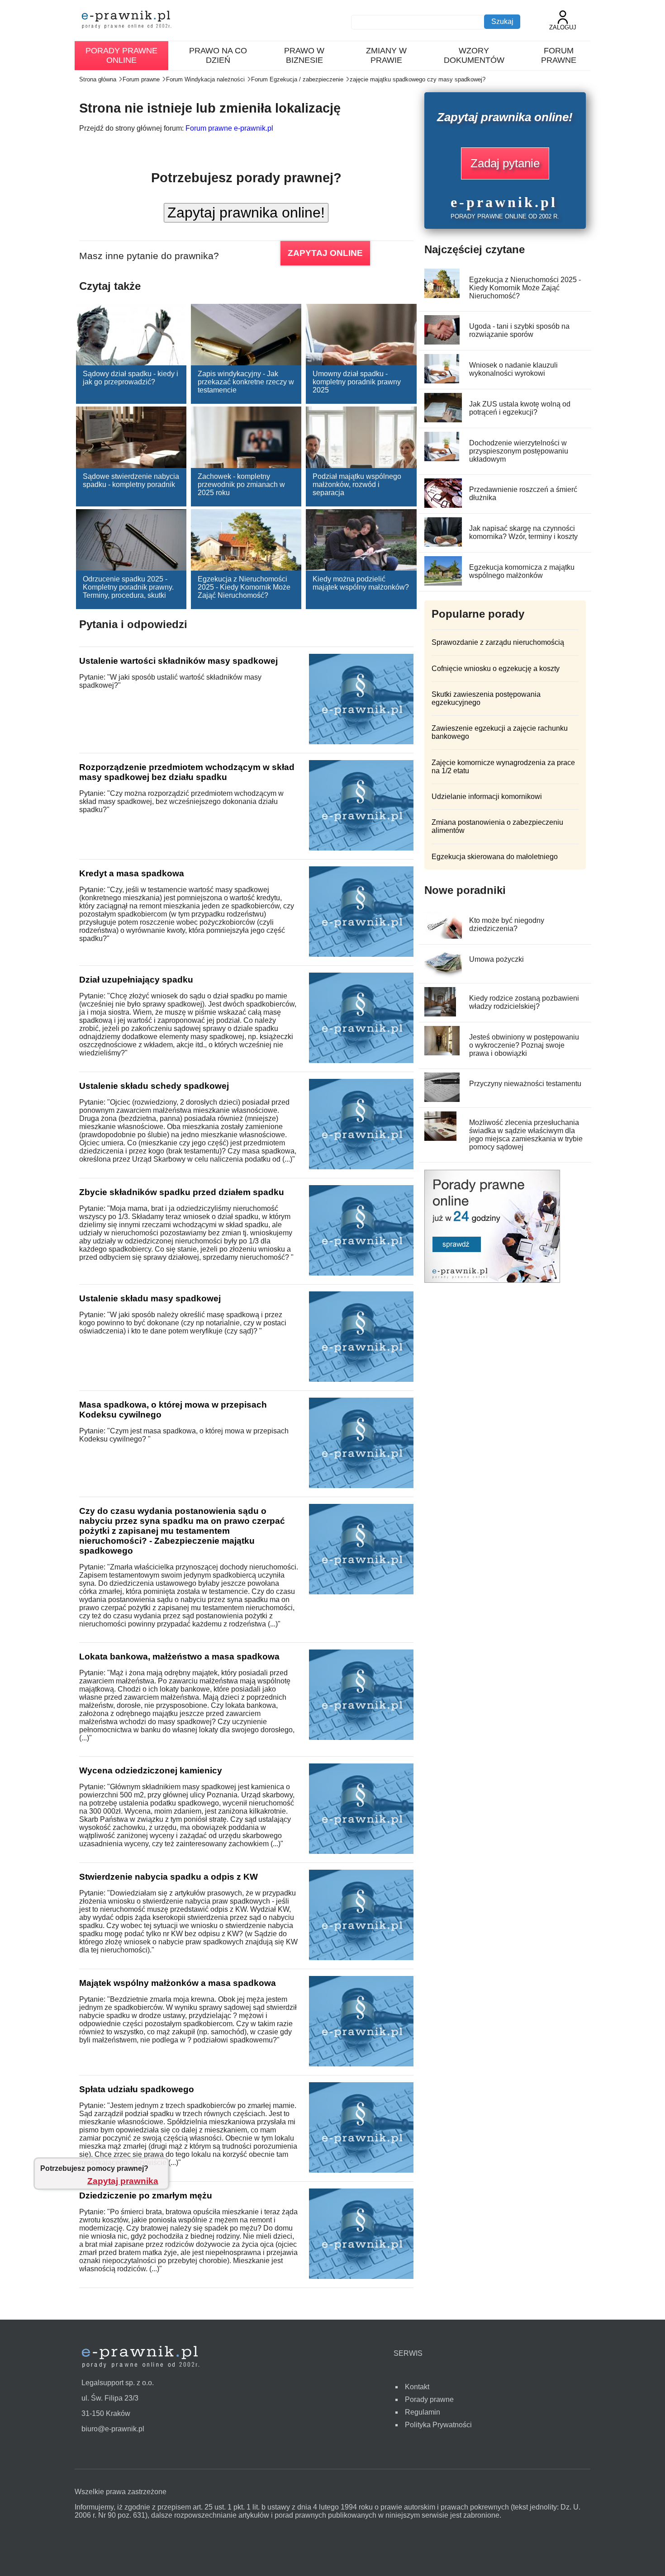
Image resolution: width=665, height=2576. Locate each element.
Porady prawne (429, 2399)
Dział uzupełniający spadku (136, 980)
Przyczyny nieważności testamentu (525, 1084)
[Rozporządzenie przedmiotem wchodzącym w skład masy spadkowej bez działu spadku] (361, 848)
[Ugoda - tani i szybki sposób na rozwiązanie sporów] (442, 342)
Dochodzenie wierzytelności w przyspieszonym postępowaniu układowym (519, 451)
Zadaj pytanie (505, 163)
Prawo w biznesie (304, 55)
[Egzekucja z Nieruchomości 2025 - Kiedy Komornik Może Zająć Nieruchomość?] (442, 295)
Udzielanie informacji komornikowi (487, 796)
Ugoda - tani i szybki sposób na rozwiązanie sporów (519, 330)
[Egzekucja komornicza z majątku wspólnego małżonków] (444, 583)
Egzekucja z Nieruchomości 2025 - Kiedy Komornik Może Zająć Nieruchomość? (244, 587)
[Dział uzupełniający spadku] (361, 1061)
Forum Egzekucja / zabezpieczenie (297, 79)
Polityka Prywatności (438, 2425)
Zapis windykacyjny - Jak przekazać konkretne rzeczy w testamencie (246, 382)
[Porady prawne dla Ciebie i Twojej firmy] (492, 1280)
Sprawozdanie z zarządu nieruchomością (498, 642)
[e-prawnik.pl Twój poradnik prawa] (127, 21)
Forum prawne (559, 55)
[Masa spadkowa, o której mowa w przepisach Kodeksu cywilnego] (361, 1486)
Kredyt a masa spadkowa (132, 873)
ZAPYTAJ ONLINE (325, 253)
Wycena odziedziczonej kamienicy (151, 1770)
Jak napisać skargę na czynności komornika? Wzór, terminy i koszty (523, 532)
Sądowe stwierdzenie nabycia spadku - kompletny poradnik (131, 480)
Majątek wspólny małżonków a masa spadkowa (178, 1983)
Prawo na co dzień (218, 55)
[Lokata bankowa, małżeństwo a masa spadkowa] (361, 1737)
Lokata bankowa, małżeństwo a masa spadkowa (179, 1657)
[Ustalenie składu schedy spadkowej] (361, 1167)
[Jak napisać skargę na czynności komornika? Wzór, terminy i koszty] (446, 544)
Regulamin (423, 2412)
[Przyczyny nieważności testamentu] (442, 1099)
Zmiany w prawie (386, 55)
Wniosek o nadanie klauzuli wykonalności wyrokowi (513, 369)
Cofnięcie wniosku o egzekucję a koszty (496, 669)
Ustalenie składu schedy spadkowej (154, 1086)
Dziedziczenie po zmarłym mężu (146, 2196)
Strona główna (98, 79)
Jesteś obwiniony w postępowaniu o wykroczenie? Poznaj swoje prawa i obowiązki (524, 1045)
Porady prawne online (121, 55)
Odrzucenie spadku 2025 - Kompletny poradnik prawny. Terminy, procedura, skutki (128, 587)
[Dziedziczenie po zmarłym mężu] (361, 2276)
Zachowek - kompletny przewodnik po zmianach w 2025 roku (241, 484)
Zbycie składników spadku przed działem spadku (182, 1192)
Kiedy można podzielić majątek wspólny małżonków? (361, 583)
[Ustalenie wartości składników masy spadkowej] (361, 742)
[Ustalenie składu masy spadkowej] (361, 1379)
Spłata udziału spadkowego (137, 2089)
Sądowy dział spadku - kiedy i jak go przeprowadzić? (131, 378)
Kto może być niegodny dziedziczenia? (507, 924)
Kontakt (417, 2387)
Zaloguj (563, 27)
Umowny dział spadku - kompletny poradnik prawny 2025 (357, 382)
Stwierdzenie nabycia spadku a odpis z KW (169, 1877)
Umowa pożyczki (496, 959)
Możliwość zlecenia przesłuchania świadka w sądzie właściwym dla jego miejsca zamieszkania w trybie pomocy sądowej (526, 1135)
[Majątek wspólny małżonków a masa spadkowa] (361, 2064)
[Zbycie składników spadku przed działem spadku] (361, 1273)
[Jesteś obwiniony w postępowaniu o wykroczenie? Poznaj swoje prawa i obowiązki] (442, 1053)
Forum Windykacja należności (205, 79)
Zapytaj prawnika (123, 2181)
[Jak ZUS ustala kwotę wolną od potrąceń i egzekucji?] (444, 420)
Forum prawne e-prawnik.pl (229, 128)
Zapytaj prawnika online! (246, 213)
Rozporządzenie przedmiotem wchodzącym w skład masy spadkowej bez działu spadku (187, 772)
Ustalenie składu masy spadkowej (150, 1298)
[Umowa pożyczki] (444, 975)
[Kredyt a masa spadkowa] (361, 954)
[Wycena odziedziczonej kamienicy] (361, 1851)
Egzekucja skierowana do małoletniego (495, 857)
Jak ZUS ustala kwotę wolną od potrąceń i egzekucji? (520, 408)
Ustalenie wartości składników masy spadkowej (178, 661)
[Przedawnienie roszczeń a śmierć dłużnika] (444, 505)
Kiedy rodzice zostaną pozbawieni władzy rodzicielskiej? (524, 1002)
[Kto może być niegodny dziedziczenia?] (445, 936)
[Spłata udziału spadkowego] (361, 2170)
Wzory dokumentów (474, 55)
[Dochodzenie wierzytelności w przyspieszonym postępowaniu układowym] (442, 459)
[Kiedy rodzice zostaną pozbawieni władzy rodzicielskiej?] (440, 1014)
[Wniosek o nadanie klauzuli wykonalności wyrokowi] (442, 381)
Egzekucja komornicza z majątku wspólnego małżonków (522, 571)
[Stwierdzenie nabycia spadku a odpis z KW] (361, 1958)
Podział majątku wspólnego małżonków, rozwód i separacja (357, 484)
